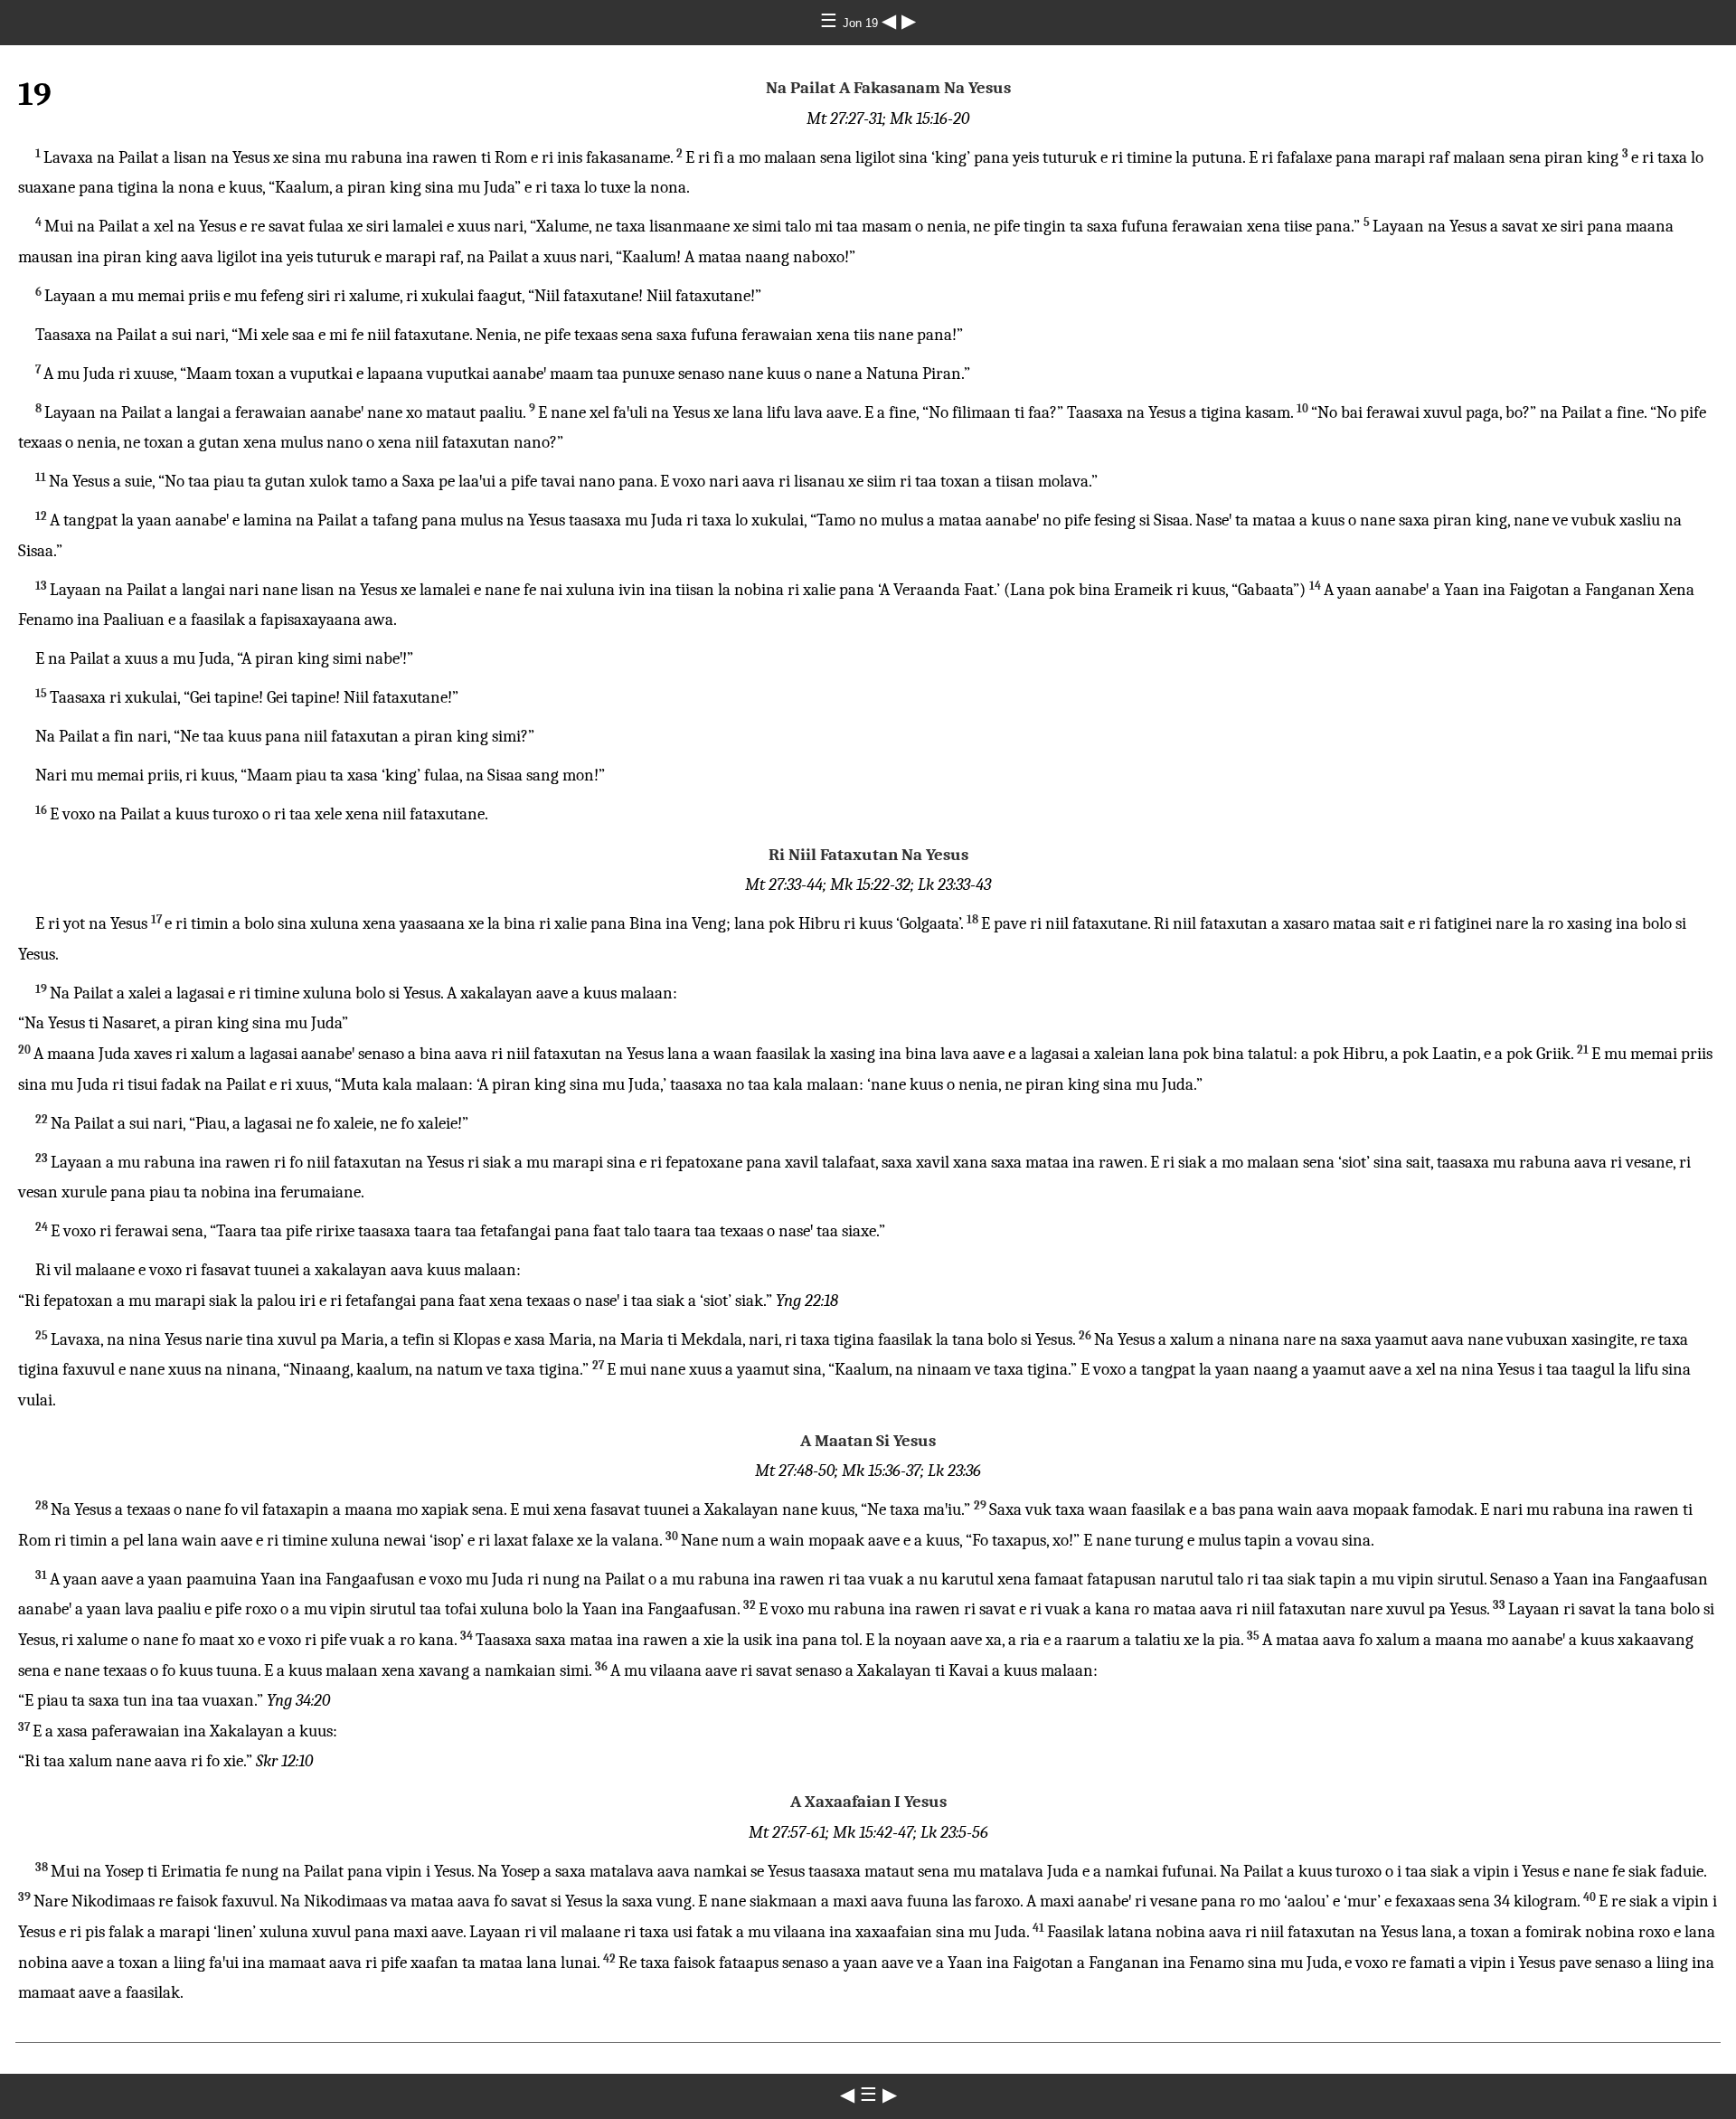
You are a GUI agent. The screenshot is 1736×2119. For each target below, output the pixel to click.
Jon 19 (862, 23)
